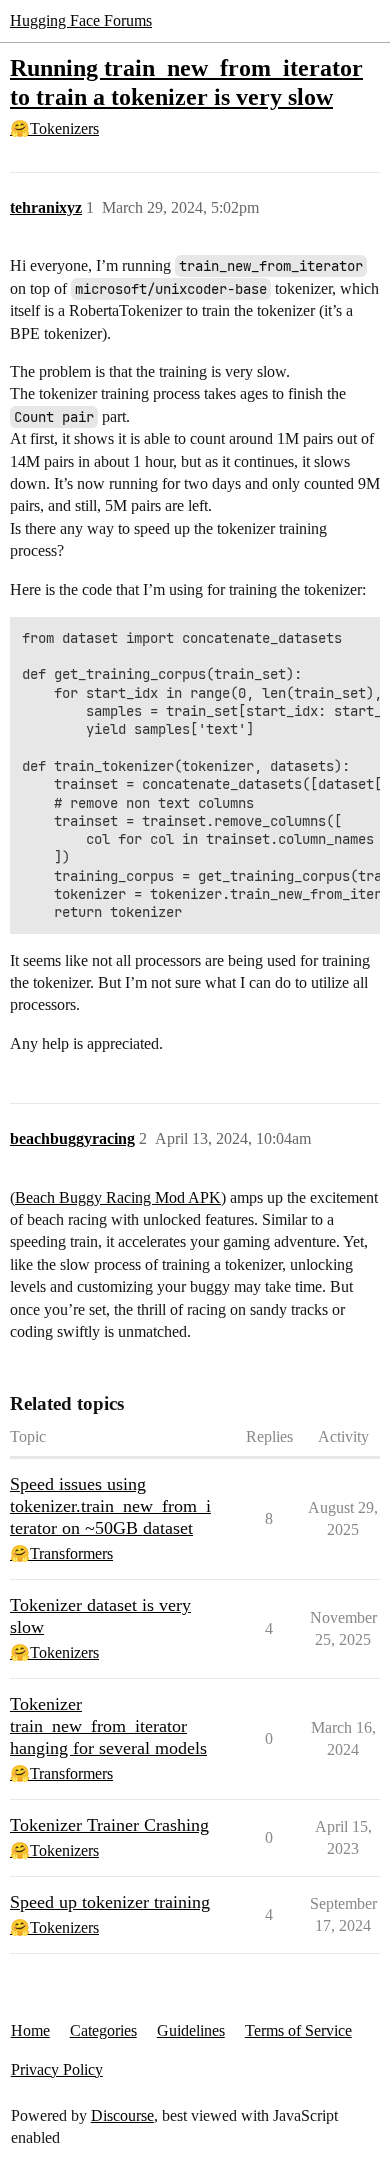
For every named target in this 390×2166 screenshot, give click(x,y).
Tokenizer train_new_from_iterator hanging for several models (108, 1726)
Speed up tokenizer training (110, 1902)
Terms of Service (298, 2030)
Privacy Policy (57, 2069)
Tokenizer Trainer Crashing (109, 1825)
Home (30, 2030)
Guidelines (191, 2030)
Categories (103, 2030)
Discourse (122, 2115)
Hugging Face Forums (81, 20)
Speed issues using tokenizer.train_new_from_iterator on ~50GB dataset (110, 1506)
